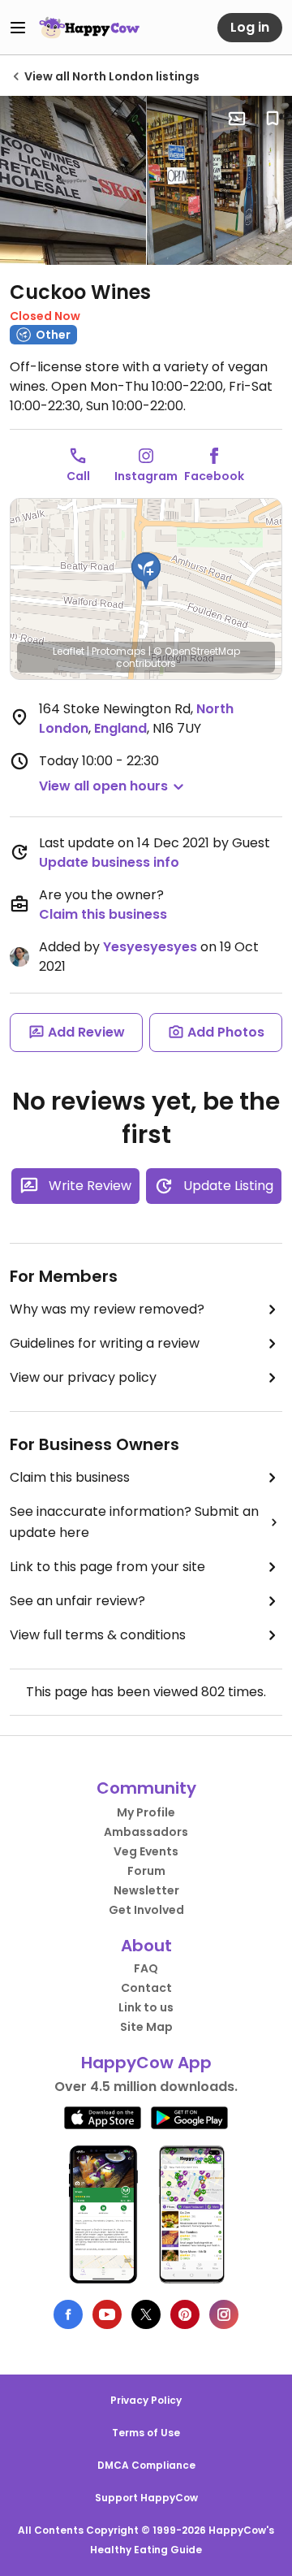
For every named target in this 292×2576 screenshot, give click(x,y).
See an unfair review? (77, 1601)
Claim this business (103, 914)
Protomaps (119, 651)
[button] (146, 571)
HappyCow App (146, 2063)
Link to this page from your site (107, 1567)
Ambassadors (146, 1832)
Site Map (146, 2027)
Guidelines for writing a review (105, 1343)
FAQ (146, 1968)
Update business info (109, 862)
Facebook (214, 476)
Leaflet (69, 651)
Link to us (146, 2007)
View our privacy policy (83, 1377)
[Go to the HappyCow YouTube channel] (107, 2314)
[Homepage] (89, 28)
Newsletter (146, 1890)
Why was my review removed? (107, 1309)
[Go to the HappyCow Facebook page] (68, 2314)
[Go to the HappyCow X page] (146, 2314)
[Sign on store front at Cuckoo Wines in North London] (73, 180)
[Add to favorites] (273, 119)
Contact (146, 1988)
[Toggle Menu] (18, 28)
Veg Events (146, 1851)
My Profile (146, 1812)
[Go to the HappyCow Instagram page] (224, 2314)
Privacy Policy (146, 2400)
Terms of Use (146, 2433)
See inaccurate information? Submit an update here (134, 1522)
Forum (146, 1871)
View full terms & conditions (98, 1635)
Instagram (146, 476)
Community (146, 1788)
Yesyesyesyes (150, 947)
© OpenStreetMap (197, 651)
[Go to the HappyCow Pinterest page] (185, 2314)
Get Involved (146, 1910)
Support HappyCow (146, 2498)
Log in (250, 27)
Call (78, 476)
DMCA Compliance (146, 2465)
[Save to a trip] (237, 119)
